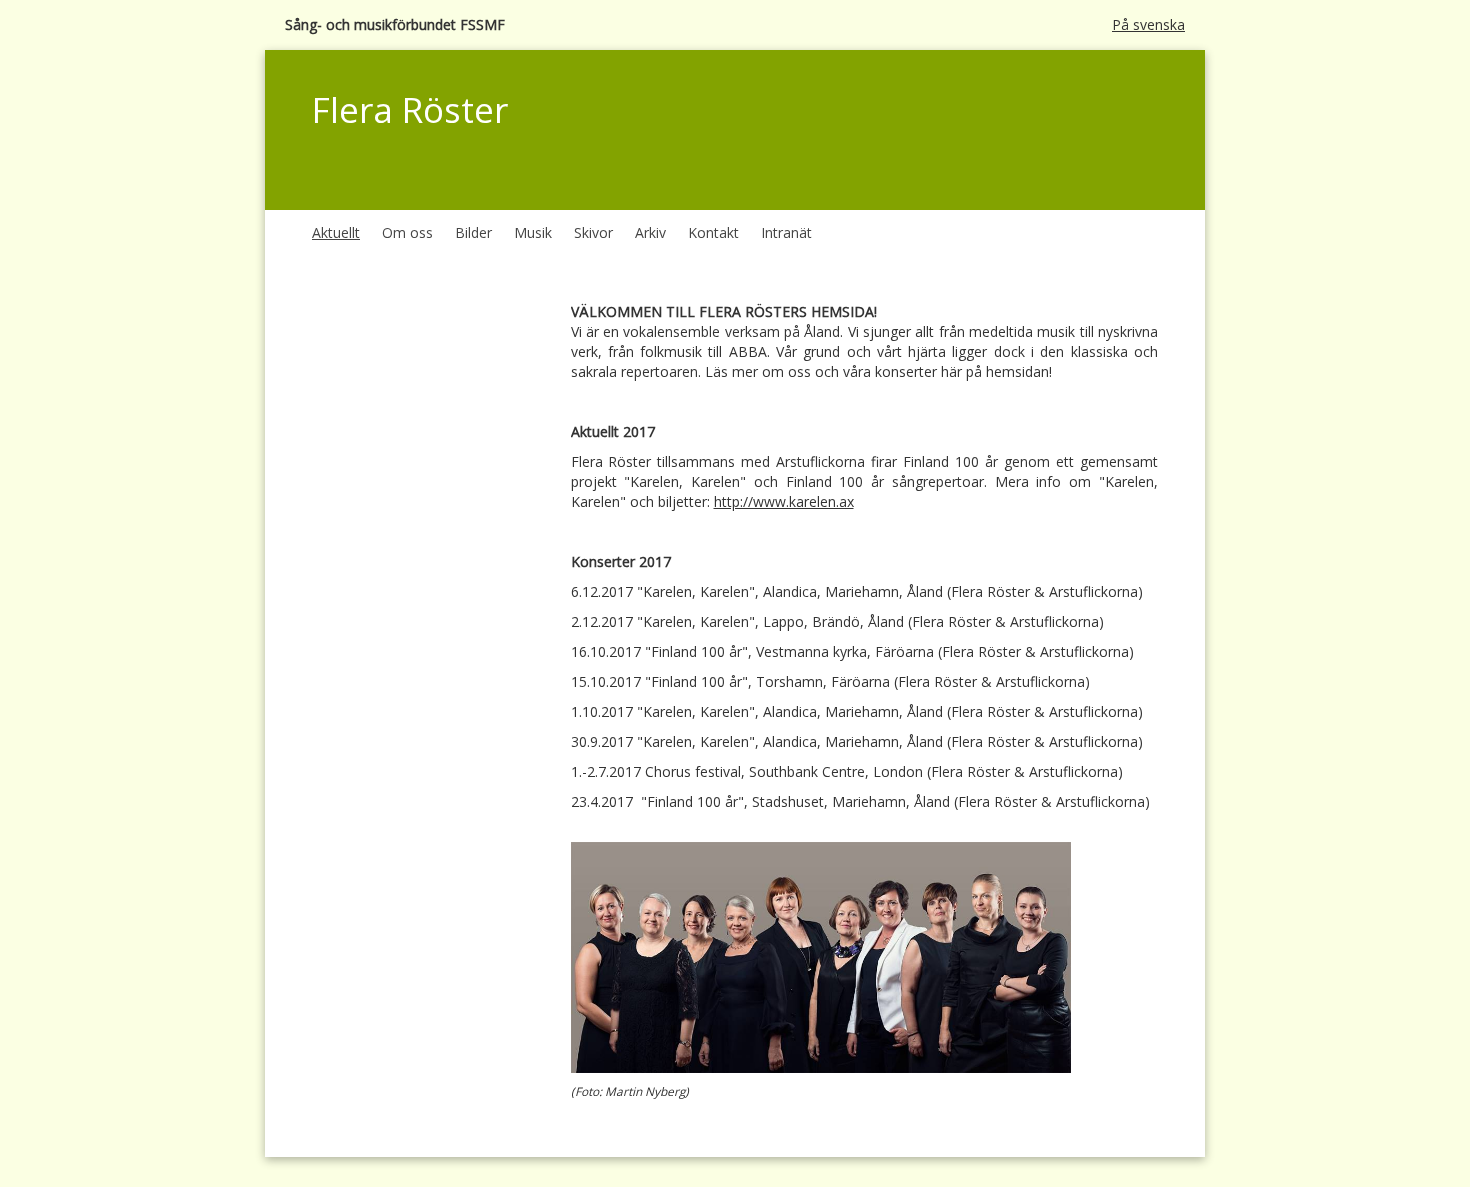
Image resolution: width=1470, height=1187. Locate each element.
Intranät (786, 232)
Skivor (593, 232)
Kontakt (713, 232)
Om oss (407, 232)
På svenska (1148, 24)
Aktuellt (336, 232)
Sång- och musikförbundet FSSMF (395, 24)
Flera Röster (410, 109)
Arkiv (650, 232)
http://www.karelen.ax (784, 501)
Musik (533, 232)
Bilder (473, 232)
